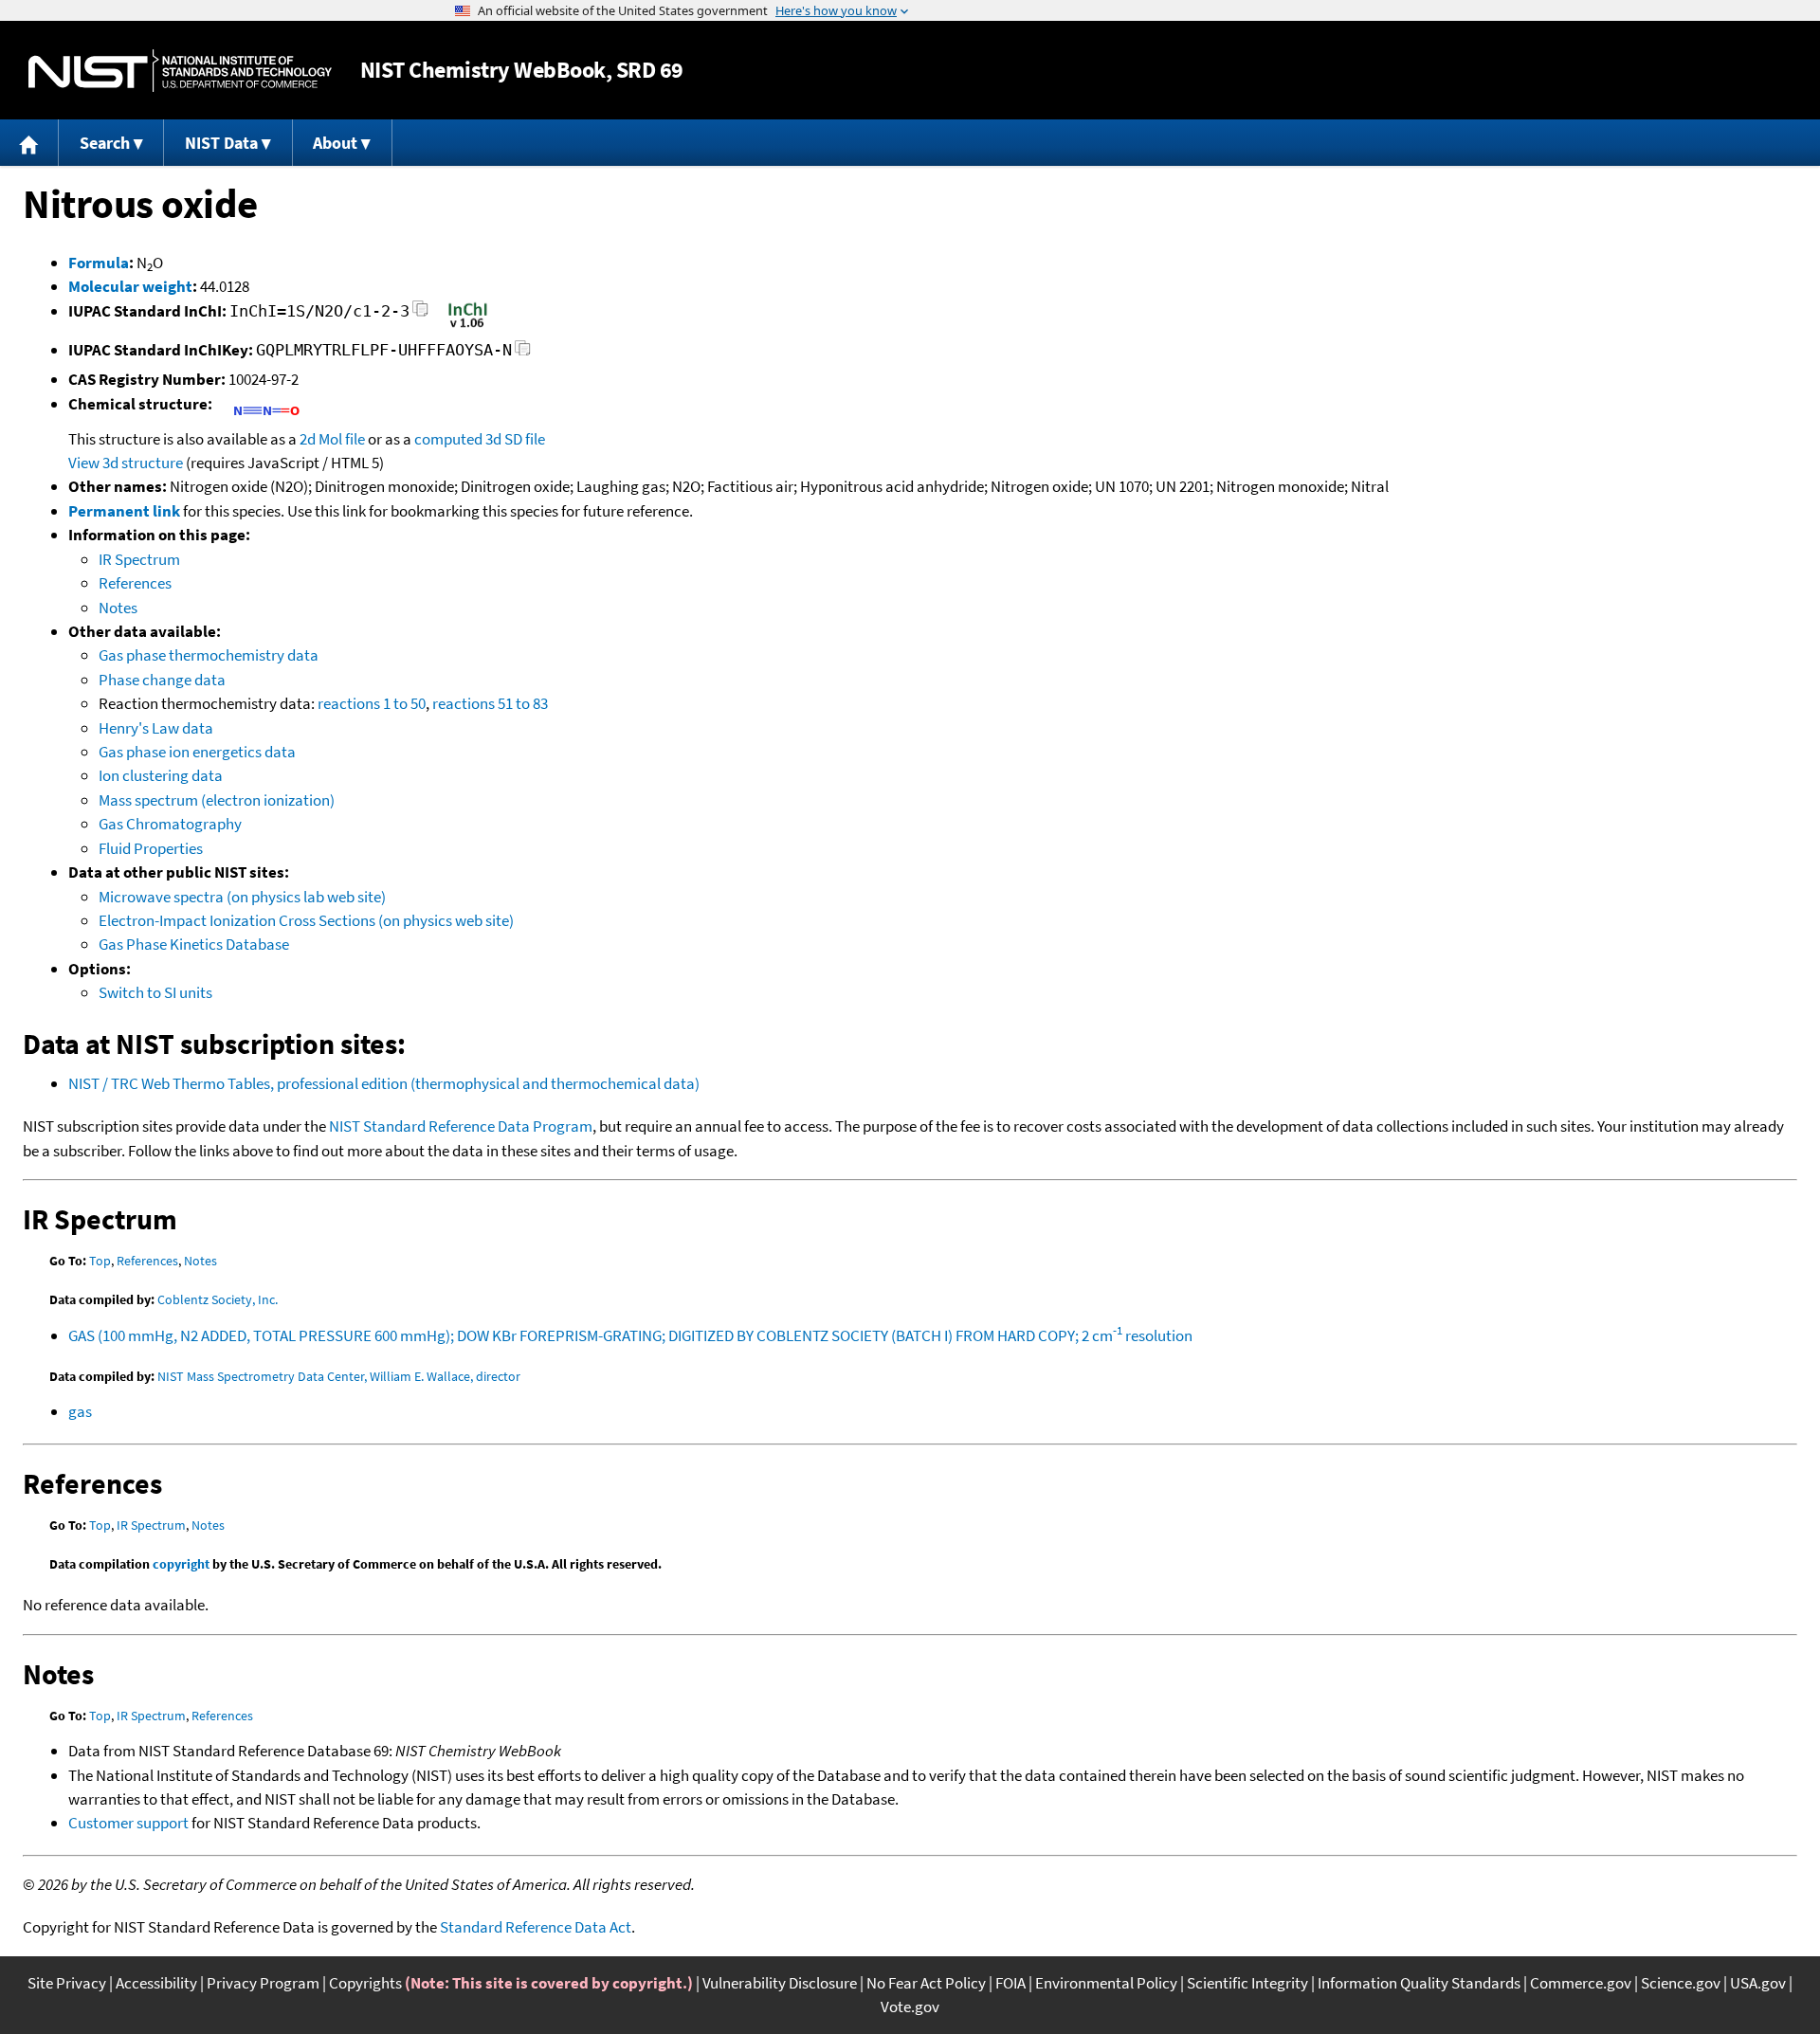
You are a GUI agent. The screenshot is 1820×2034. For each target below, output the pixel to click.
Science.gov (1681, 1983)
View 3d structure (126, 463)
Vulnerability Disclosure (780, 1983)
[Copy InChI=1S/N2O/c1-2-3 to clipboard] (420, 314)
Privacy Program (263, 1983)
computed (448, 439)
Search (105, 143)
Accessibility (156, 1983)
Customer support (128, 1823)
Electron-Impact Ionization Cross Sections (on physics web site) (306, 920)
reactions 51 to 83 (490, 703)
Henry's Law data (156, 728)
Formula (99, 263)
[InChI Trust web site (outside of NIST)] (468, 326)
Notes (118, 608)
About (335, 143)
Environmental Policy (1106, 1983)
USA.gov (1758, 1983)
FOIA (1010, 1983)
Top (100, 1261)
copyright (181, 1564)
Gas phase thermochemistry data (209, 655)
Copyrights (365, 1983)
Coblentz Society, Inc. (218, 1299)
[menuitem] (29, 143)
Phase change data (162, 680)
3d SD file (515, 439)
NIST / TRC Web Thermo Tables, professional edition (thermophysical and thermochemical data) (384, 1083)
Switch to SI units (155, 992)
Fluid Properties (151, 848)
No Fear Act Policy (926, 1983)
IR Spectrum (139, 559)
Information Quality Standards (1419, 1983)
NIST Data (221, 143)
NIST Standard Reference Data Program (461, 1126)
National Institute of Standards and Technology (180, 71)
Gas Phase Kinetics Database (194, 944)
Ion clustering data (161, 775)
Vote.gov (910, 2007)
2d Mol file (332, 439)
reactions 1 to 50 (372, 703)
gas (80, 1411)
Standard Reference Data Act (536, 1927)
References (135, 583)
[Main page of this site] (29, 143)
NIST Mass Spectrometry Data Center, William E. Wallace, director (339, 1376)
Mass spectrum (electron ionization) (217, 800)
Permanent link (124, 511)
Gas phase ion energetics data (197, 752)
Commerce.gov (1581, 1983)
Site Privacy (67, 1983)
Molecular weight (130, 286)
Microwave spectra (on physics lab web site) (242, 897)
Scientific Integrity (1247, 1983)
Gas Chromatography (170, 824)
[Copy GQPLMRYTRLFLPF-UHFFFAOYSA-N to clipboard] (523, 353)
